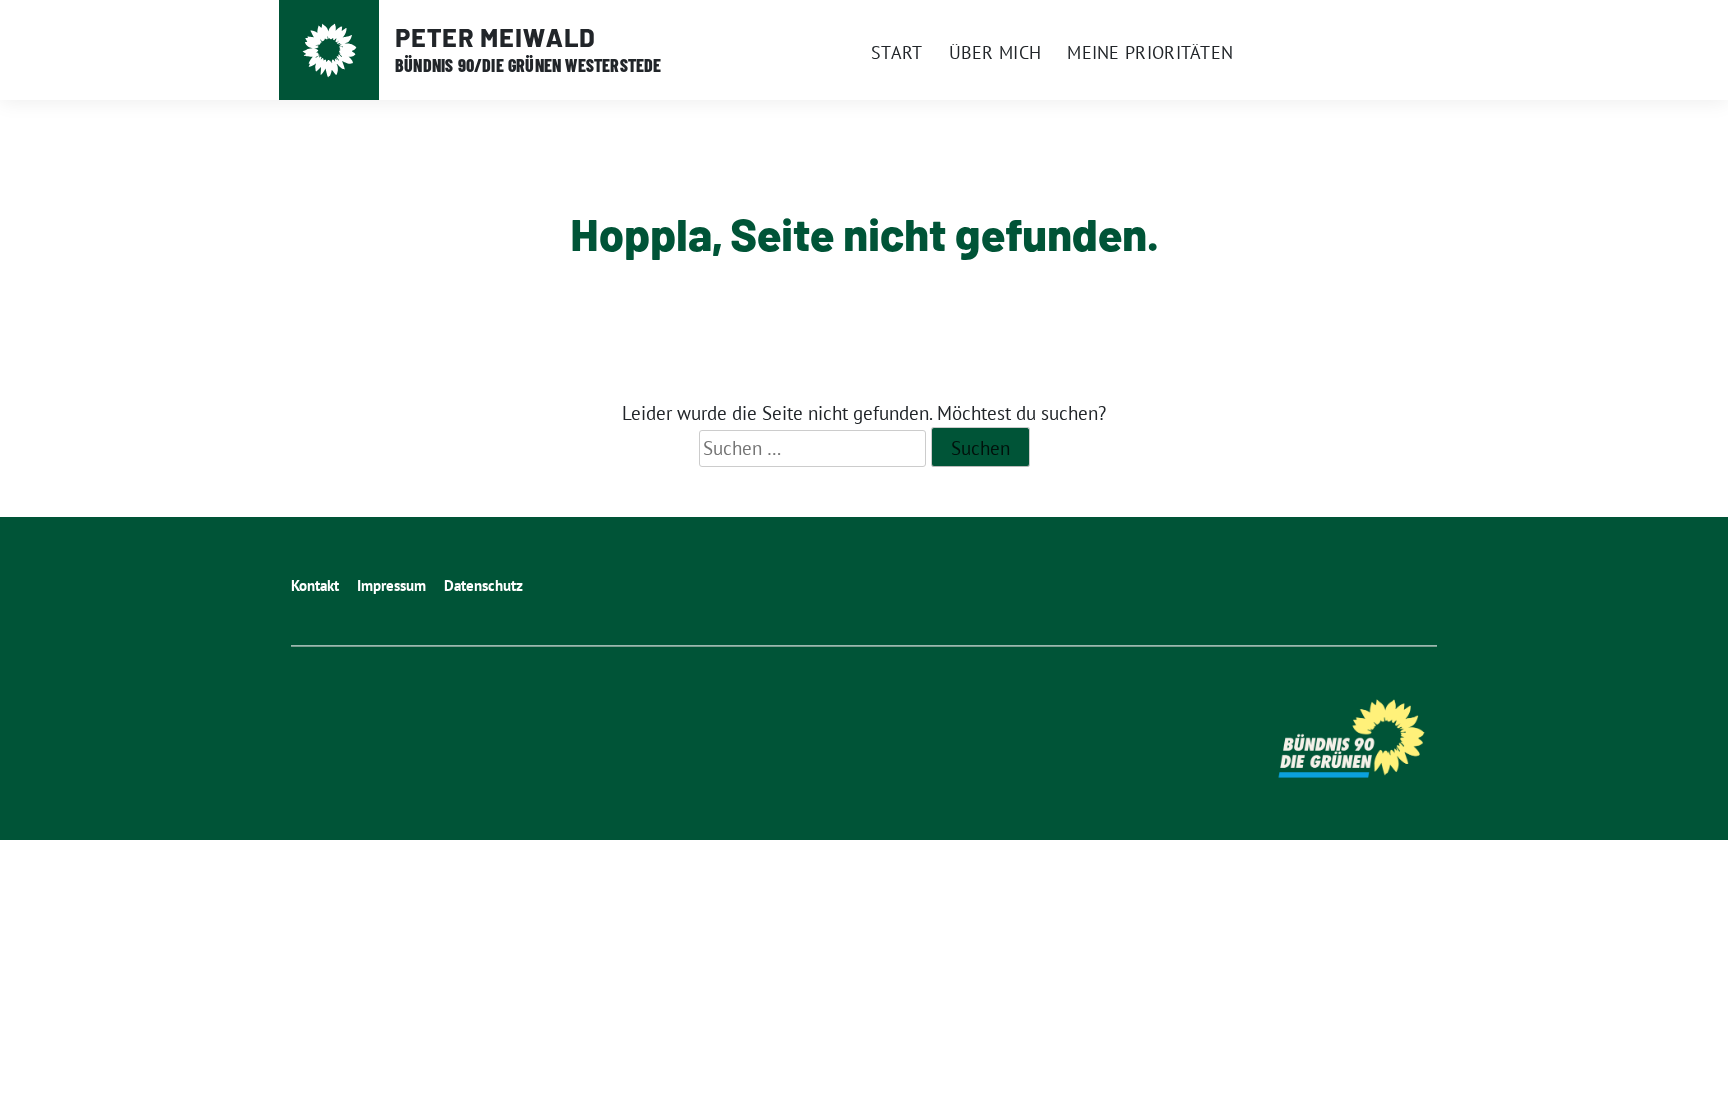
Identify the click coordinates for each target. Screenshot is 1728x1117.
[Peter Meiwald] (329, 50)
